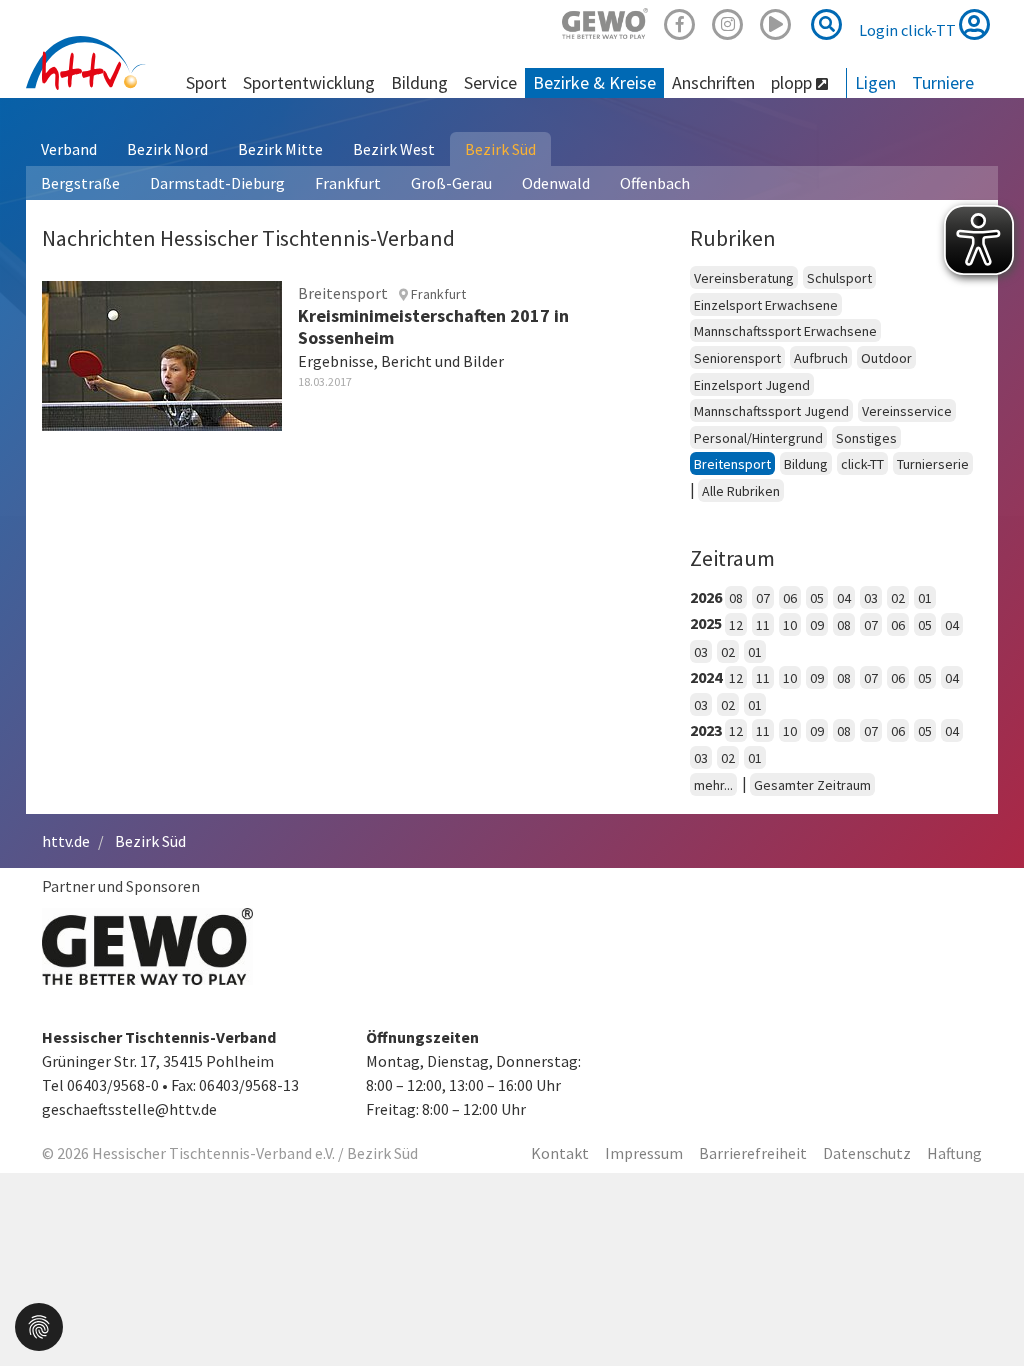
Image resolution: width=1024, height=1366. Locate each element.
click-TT (862, 464)
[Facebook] (680, 21)
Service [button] (490, 82)
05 (817, 598)
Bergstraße (80, 183)
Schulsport (839, 278)
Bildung (806, 464)
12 (736, 625)
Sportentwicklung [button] (309, 82)
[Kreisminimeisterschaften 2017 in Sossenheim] (162, 353)
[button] (39, 1325)
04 (844, 598)
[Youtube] (776, 21)
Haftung (954, 1153)
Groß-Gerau (451, 183)
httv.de (66, 841)
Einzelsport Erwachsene (766, 305)
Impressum (644, 1153)
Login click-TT (909, 30)
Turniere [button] (943, 82)
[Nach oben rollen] (984, 1310)
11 (763, 625)
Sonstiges (866, 438)
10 (790, 625)
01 (925, 598)
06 (790, 598)
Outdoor (886, 358)
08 (736, 598)
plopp (793, 82)
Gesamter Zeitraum (812, 785)
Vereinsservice (907, 411)
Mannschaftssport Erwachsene (785, 331)
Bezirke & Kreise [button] (594, 82)
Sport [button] (206, 82)
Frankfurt (348, 183)
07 (763, 598)
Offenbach (655, 183)
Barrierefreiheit (753, 1153)
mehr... (713, 785)
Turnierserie (933, 464)
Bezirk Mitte (280, 149)
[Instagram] (728, 21)
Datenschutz (867, 1153)
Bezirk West (394, 149)
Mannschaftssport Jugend (771, 411)
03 (871, 598)
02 (898, 598)
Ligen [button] (875, 82)
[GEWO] (605, 21)
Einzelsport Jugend (752, 385)
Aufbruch (821, 358)
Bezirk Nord (167, 149)
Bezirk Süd (500, 149)
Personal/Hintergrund (758, 438)
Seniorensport (737, 358)
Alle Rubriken (741, 491)
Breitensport (732, 464)
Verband (69, 149)
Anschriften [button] (713, 82)
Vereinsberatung (744, 278)
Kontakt (560, 1153)
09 (817, 625)
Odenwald (556, 183)
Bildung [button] (419, 82)
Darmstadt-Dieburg (217, 183)
